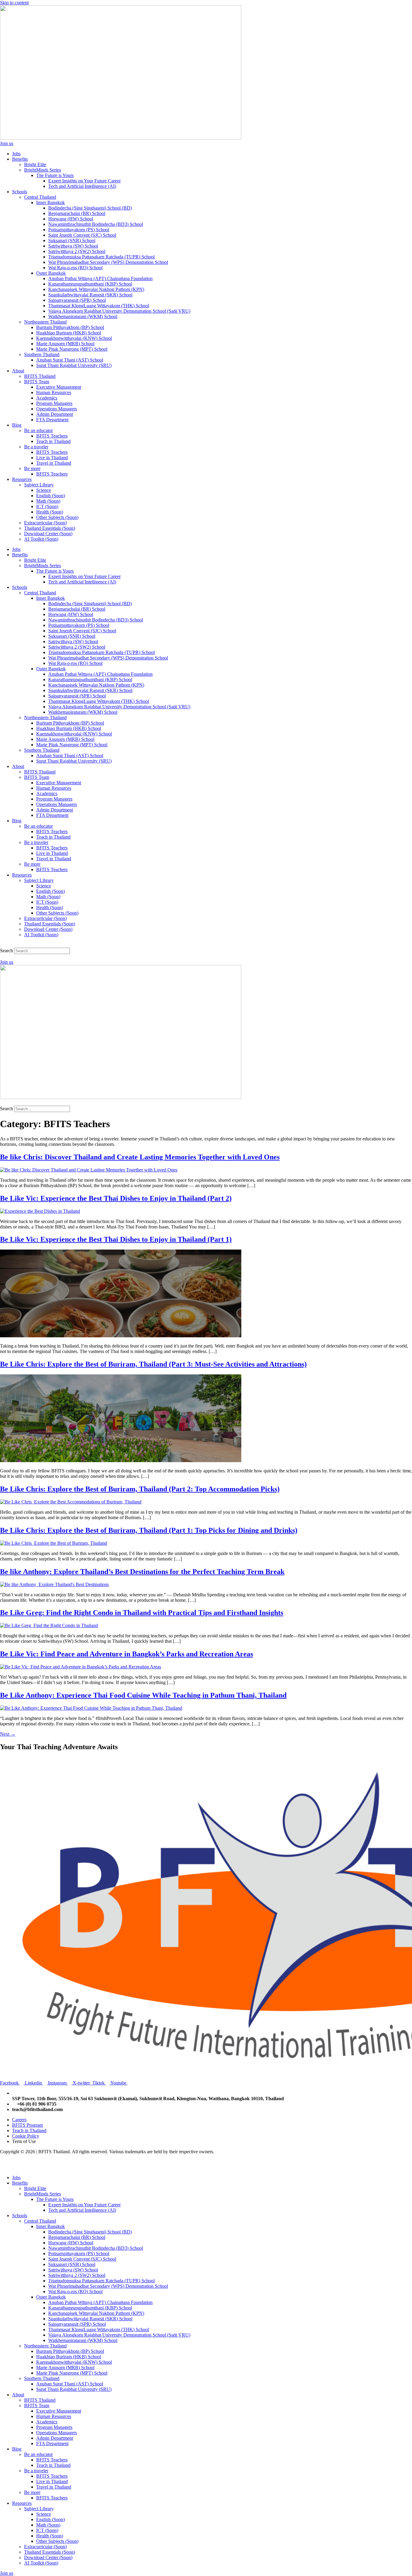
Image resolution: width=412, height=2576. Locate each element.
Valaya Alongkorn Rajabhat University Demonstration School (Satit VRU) (119, 311)
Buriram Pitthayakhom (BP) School (70, 327)
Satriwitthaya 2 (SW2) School (77, 251)
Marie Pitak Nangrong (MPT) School (72, 349)
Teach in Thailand (53, 441)
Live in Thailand (52, 458)
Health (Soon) (50, 512)
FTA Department (52, 420)
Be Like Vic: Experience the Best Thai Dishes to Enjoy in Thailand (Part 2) (116, 1198)
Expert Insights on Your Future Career (84, 181)
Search (6, 951)
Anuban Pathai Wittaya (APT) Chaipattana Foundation (100, 278)
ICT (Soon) (47, 506)
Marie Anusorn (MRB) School (65, 344)
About (18, 371)
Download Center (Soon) (48, 534)
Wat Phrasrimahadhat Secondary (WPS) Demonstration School (108, 262)
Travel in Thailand (54, 463)
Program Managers (54, 403)
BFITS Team (37, 382)
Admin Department (55, 414)
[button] (206, 945)
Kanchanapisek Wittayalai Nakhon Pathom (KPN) (96, 289)
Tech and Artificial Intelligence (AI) (82, 186)
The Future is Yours (55, 175)
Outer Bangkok (51, 273)
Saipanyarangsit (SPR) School (77, 300)
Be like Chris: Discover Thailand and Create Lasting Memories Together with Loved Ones (140, 1157)
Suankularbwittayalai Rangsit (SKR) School (90, 295)
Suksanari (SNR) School (72, 240)
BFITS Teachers (52, 436)
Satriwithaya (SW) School (73, 246)
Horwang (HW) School (71, 219)
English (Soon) (51, 496)
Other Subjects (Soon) (57, 517)
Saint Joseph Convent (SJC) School (82, 235)
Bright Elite (35, 164)
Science (44, 490)
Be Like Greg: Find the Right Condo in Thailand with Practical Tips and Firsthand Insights (142, 1613)
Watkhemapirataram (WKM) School (83, 316)
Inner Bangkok (51, 202)
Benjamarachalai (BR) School (77, 213)
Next (8, 1734)
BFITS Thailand (40, 376)
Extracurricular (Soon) (45, 523)
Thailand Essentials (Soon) (50, 528)
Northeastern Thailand (45, 322)
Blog (17, 425)
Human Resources (54, 392)
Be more (32, 468)
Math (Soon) (48, 501)
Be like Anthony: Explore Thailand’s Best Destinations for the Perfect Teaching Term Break (142, 1572)
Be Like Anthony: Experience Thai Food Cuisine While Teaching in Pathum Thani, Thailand (143, 1695)
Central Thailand (40, 197)
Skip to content (14, 3)
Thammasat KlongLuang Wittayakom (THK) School (99, 306)
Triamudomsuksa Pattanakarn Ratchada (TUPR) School (101, 257)
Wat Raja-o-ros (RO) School (75, 268)
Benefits (20, 159)
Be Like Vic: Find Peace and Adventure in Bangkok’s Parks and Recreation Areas (127, 1654)
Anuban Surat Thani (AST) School (70, 360)
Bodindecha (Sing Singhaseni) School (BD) (90, 208)
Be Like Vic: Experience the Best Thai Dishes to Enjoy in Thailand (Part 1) (116, 1239)
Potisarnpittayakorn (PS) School (79, 230)
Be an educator (38, 430)
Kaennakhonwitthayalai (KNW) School (74, 338)
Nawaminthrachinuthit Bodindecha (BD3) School (96, 224)
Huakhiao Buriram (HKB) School (69, 333)
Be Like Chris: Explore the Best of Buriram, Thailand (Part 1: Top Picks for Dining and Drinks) (149, 1530)
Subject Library (39, 485)
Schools (20, 192)
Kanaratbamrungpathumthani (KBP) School (90, 284)
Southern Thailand (42, 354)
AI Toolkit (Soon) (41, 539)
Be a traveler (36, 447)
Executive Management (59, 387)
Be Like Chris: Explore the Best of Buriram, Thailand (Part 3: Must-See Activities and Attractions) (153, 1364)
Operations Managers (57, 409)
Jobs (16, 154)
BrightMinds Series (43, 170)
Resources (22, 479)
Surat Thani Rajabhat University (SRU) (74, 365)
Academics (47, 398)
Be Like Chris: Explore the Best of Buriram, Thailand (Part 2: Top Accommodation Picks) (140, 1489)
